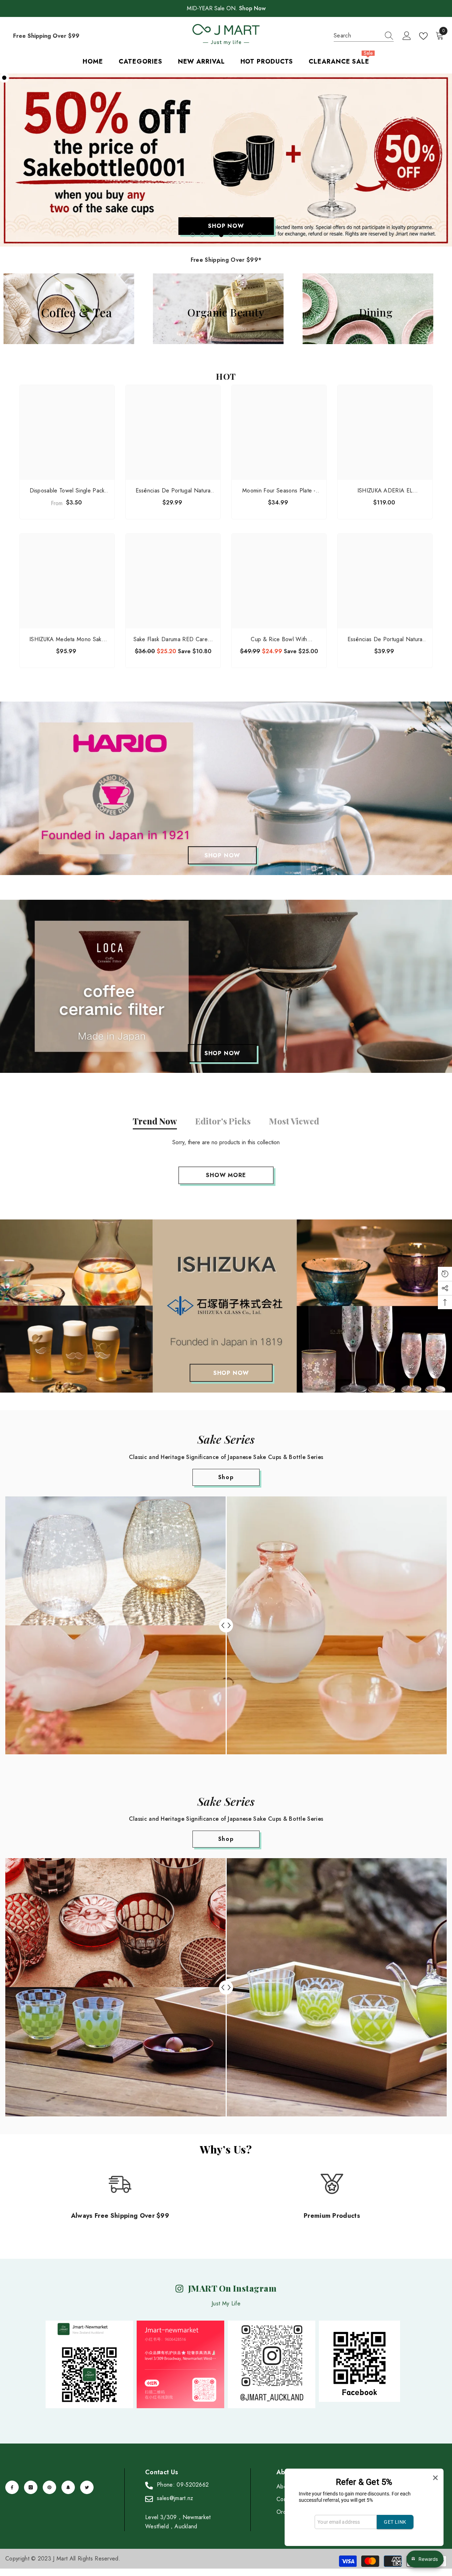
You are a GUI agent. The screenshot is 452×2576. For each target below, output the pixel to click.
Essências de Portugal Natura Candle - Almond (385, 640)
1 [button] (193, 235)
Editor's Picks (223, 1121)
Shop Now (252, 8)
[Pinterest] (49, 2488)
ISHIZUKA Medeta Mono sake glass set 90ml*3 (67, 640)
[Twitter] (87, 2488)
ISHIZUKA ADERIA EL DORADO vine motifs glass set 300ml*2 (385, 491)
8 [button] (260, 235)
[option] (226, 160)
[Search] (364, 36)
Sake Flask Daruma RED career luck (173, 640)
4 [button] (221, 235)
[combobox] (357, 36)
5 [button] (231, 235)
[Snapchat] (68, 2488)
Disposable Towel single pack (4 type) (67, 491)
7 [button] (250, 235)
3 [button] (212, 235)
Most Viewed (294, 1121)
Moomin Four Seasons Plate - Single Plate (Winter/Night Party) (279, 491)
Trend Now (155, 1121)
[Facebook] (12, 2488)
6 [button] (240, 235)
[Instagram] (31, 2488)
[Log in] (407, 36)
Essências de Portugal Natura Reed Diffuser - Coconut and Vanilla (173, 491)
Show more (226, 1175)
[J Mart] (226, 788)
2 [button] (202, 235)
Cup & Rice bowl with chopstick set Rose (279, 640)
